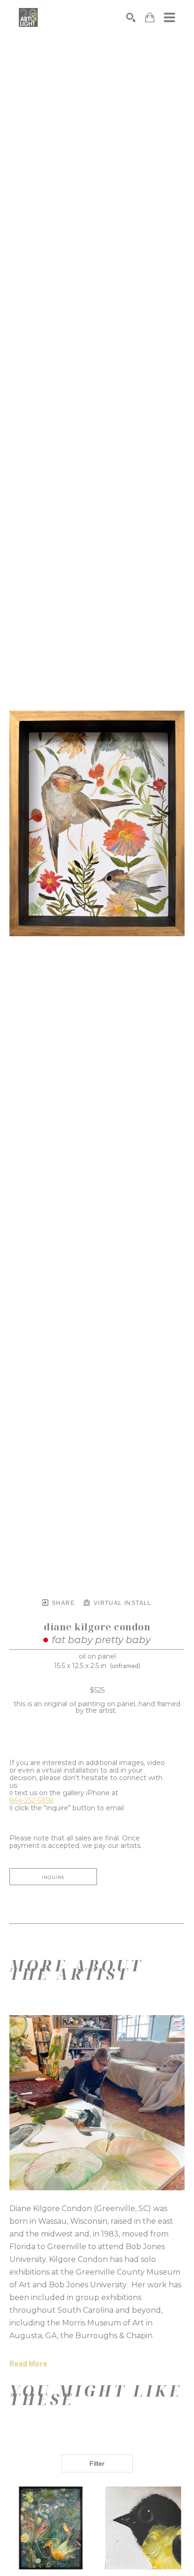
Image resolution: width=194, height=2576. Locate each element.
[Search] (131, 17)
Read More (28, 2364)
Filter (97, 2463)
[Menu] (170, 17)
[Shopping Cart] (150, 18)
